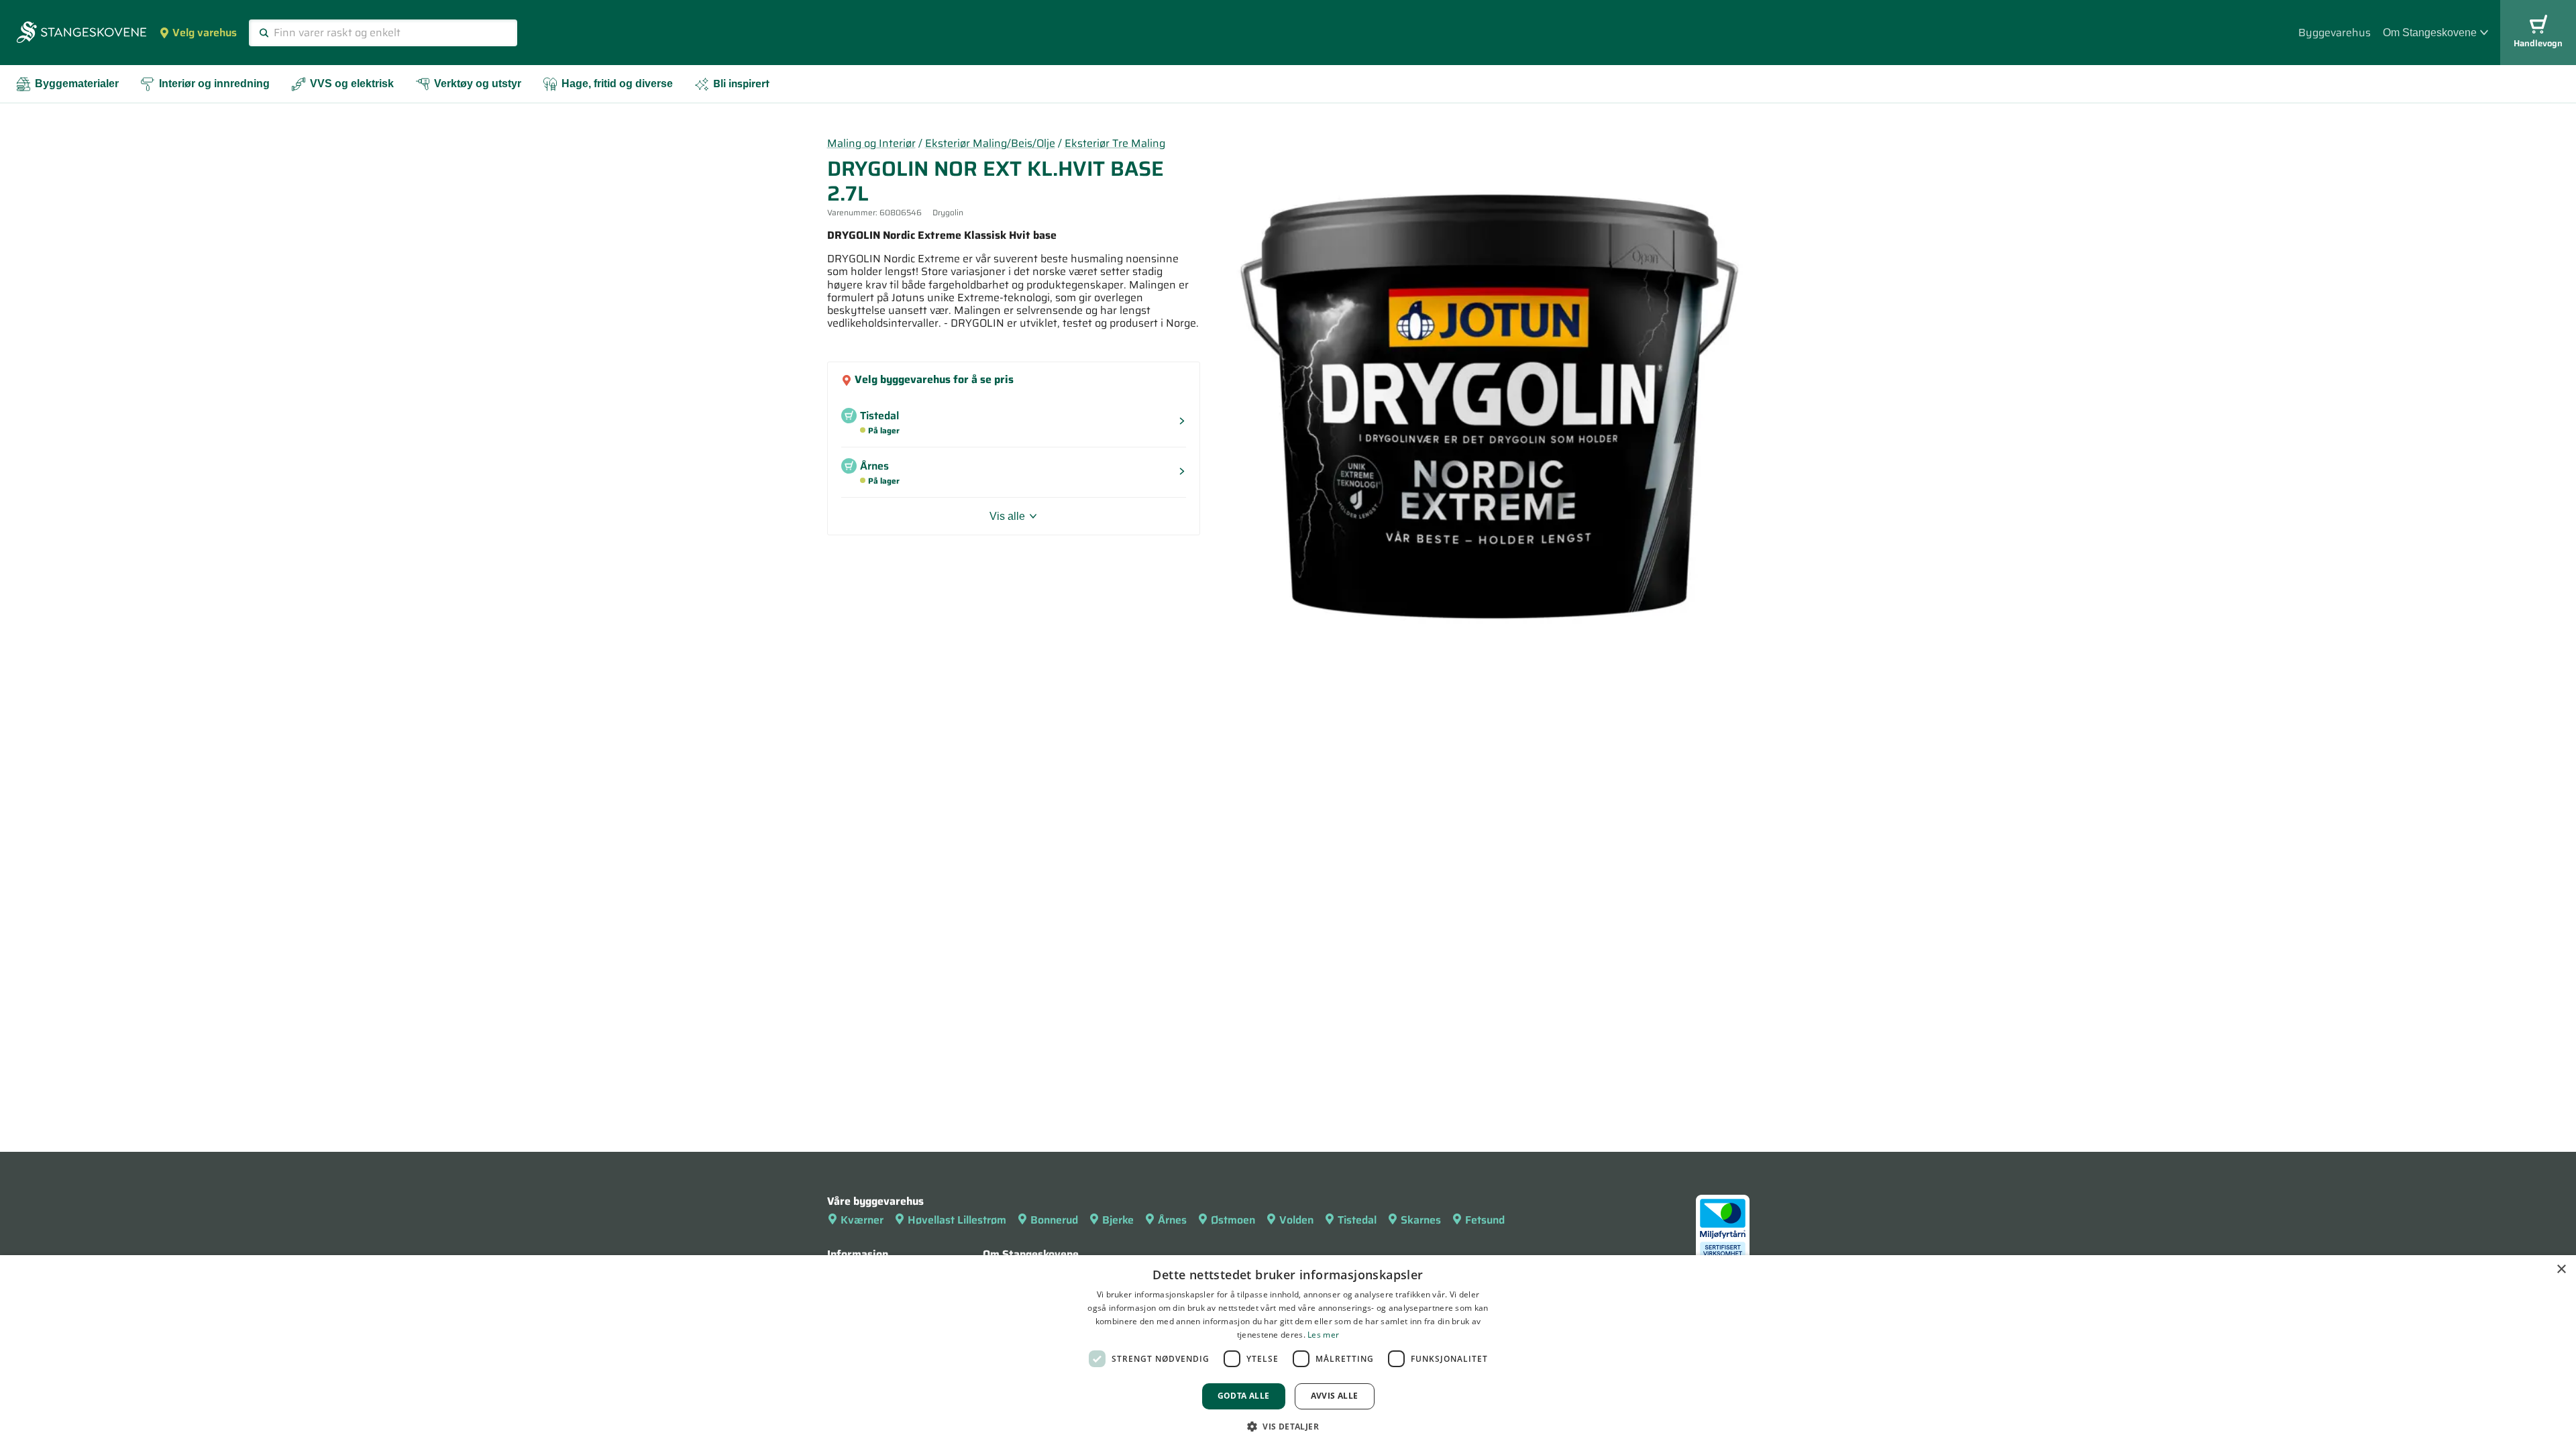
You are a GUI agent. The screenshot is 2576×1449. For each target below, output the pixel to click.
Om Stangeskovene (2430, 33)
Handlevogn (2538, 43)
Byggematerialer (77, 84)
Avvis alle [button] (1335, 1396)
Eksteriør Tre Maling (1115, 143)
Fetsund (1485, 1220)
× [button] (2561, 1270)
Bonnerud (1054, 1220)
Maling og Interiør (871, 143)
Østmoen (1233, 1220)
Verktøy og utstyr (478, 84)
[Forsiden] (82, 34)
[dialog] (1288, 1352)
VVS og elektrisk (352, 84)
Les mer (1323, 1335)
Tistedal (1357, 1220)
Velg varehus (205, 33)
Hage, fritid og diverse (617, 84)
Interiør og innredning (214, 84)
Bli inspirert (741, 84)
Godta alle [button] (1244, 1396)
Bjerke (1118, 1220)
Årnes (1172, 1220)
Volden (1296, 1220)
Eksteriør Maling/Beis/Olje (990, 143)
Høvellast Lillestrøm (957, 1220)
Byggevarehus (2334, 33)
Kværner (862, 1220)
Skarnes (1421, 1220)
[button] (1288, 1426)
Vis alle (1007, 516)
